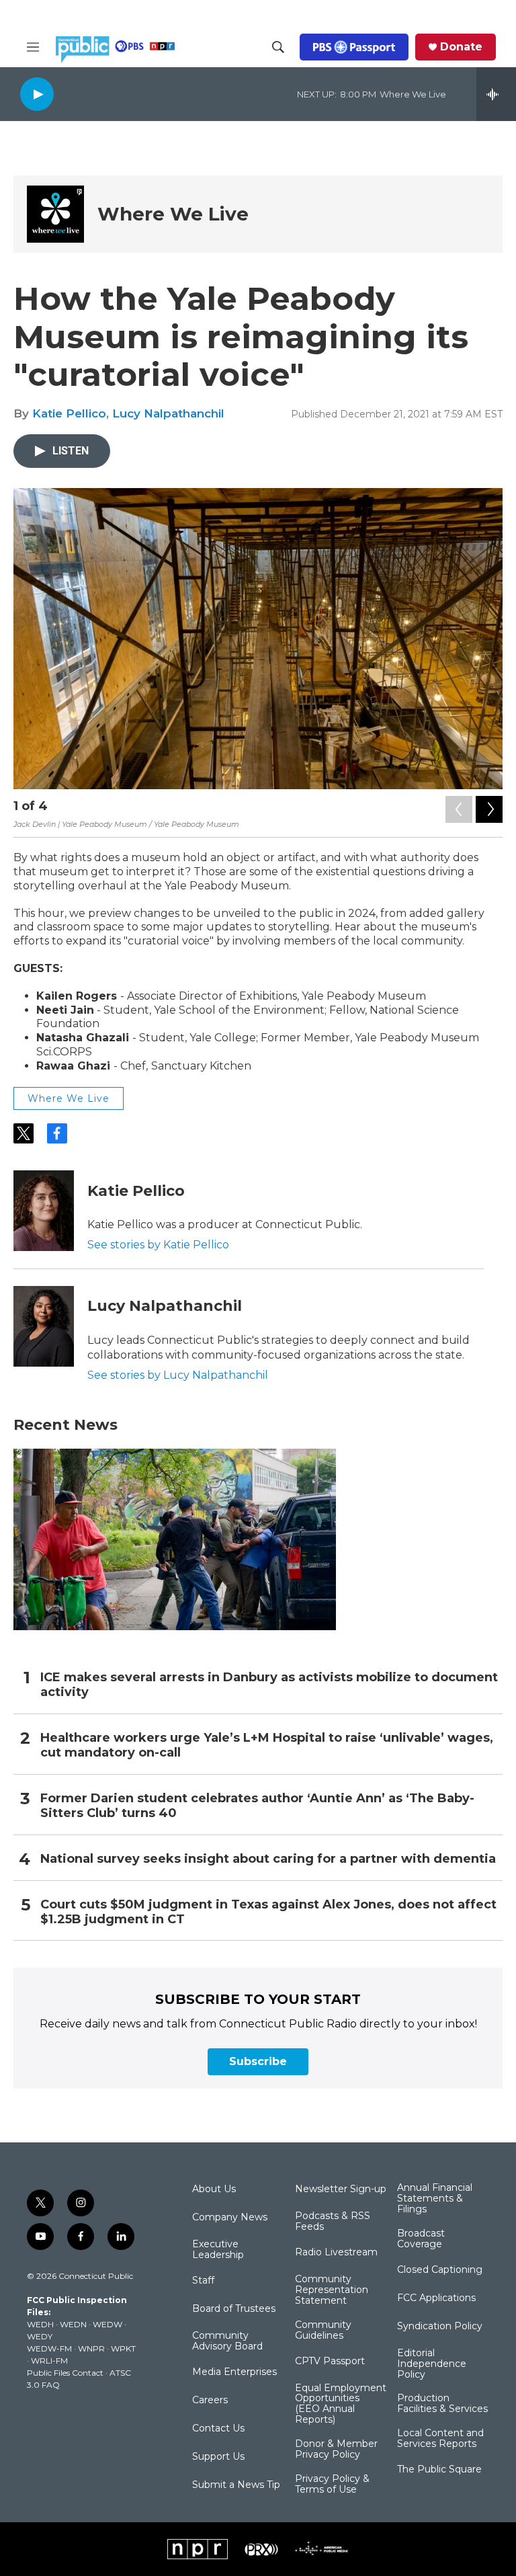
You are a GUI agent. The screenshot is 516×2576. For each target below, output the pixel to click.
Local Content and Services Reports (440, 2439)
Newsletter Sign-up (341, 2189)
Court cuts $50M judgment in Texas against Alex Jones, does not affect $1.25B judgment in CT (268, 1912)
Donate (461, 47)
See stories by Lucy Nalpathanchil (178, 1375)
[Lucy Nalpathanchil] (44, 1326)
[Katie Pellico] (44, 1211)
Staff (203, 2281)
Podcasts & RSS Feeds (333, 2222)
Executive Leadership (218, 2250)
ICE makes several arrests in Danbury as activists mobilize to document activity (269, 1685)
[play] (37, 94)
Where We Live (173, 214)
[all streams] (496, 94)
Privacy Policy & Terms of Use (332, 2485)
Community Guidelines (323, 2331)
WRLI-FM (49, 2361)
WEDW (107, 2324)
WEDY (40, 2336)
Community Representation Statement (332, 2290)
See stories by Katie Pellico (158, 1245)
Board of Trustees (234, 2309)
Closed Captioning (440, 2270)
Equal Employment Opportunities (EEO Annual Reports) (341, 2405)
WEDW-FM (49, 2348)
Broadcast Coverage (421, 2239)
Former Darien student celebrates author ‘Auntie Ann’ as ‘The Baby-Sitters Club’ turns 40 (257, 1806)
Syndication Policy (440, 2327)
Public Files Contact (65, 2373)
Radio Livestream (336, 2253)
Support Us (218, 2457)
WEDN (73, 2324)
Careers (210, 2401)
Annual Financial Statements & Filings (435, 2199)
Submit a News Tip (236, 2485)
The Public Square (439, 2470)
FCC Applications (436, 2298)
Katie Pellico (69, 413)
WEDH (40, 2324)
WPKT (123, 2348)
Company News (230, 2218)
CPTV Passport (330, 2362)
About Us (214, 2189)
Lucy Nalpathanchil (168, 413)
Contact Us (218, 2429)
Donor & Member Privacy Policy (336, 2450)
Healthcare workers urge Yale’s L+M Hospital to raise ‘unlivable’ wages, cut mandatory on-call (267, 1745)
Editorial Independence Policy (432, 2364)
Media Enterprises (234, 2372)
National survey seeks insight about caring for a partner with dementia (268, 1859)
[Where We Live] (55, 214)
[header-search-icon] (278, 47)
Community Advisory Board (227, 2341)
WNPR (91, 2348)
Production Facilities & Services (442, 2404)
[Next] (489, 809)
